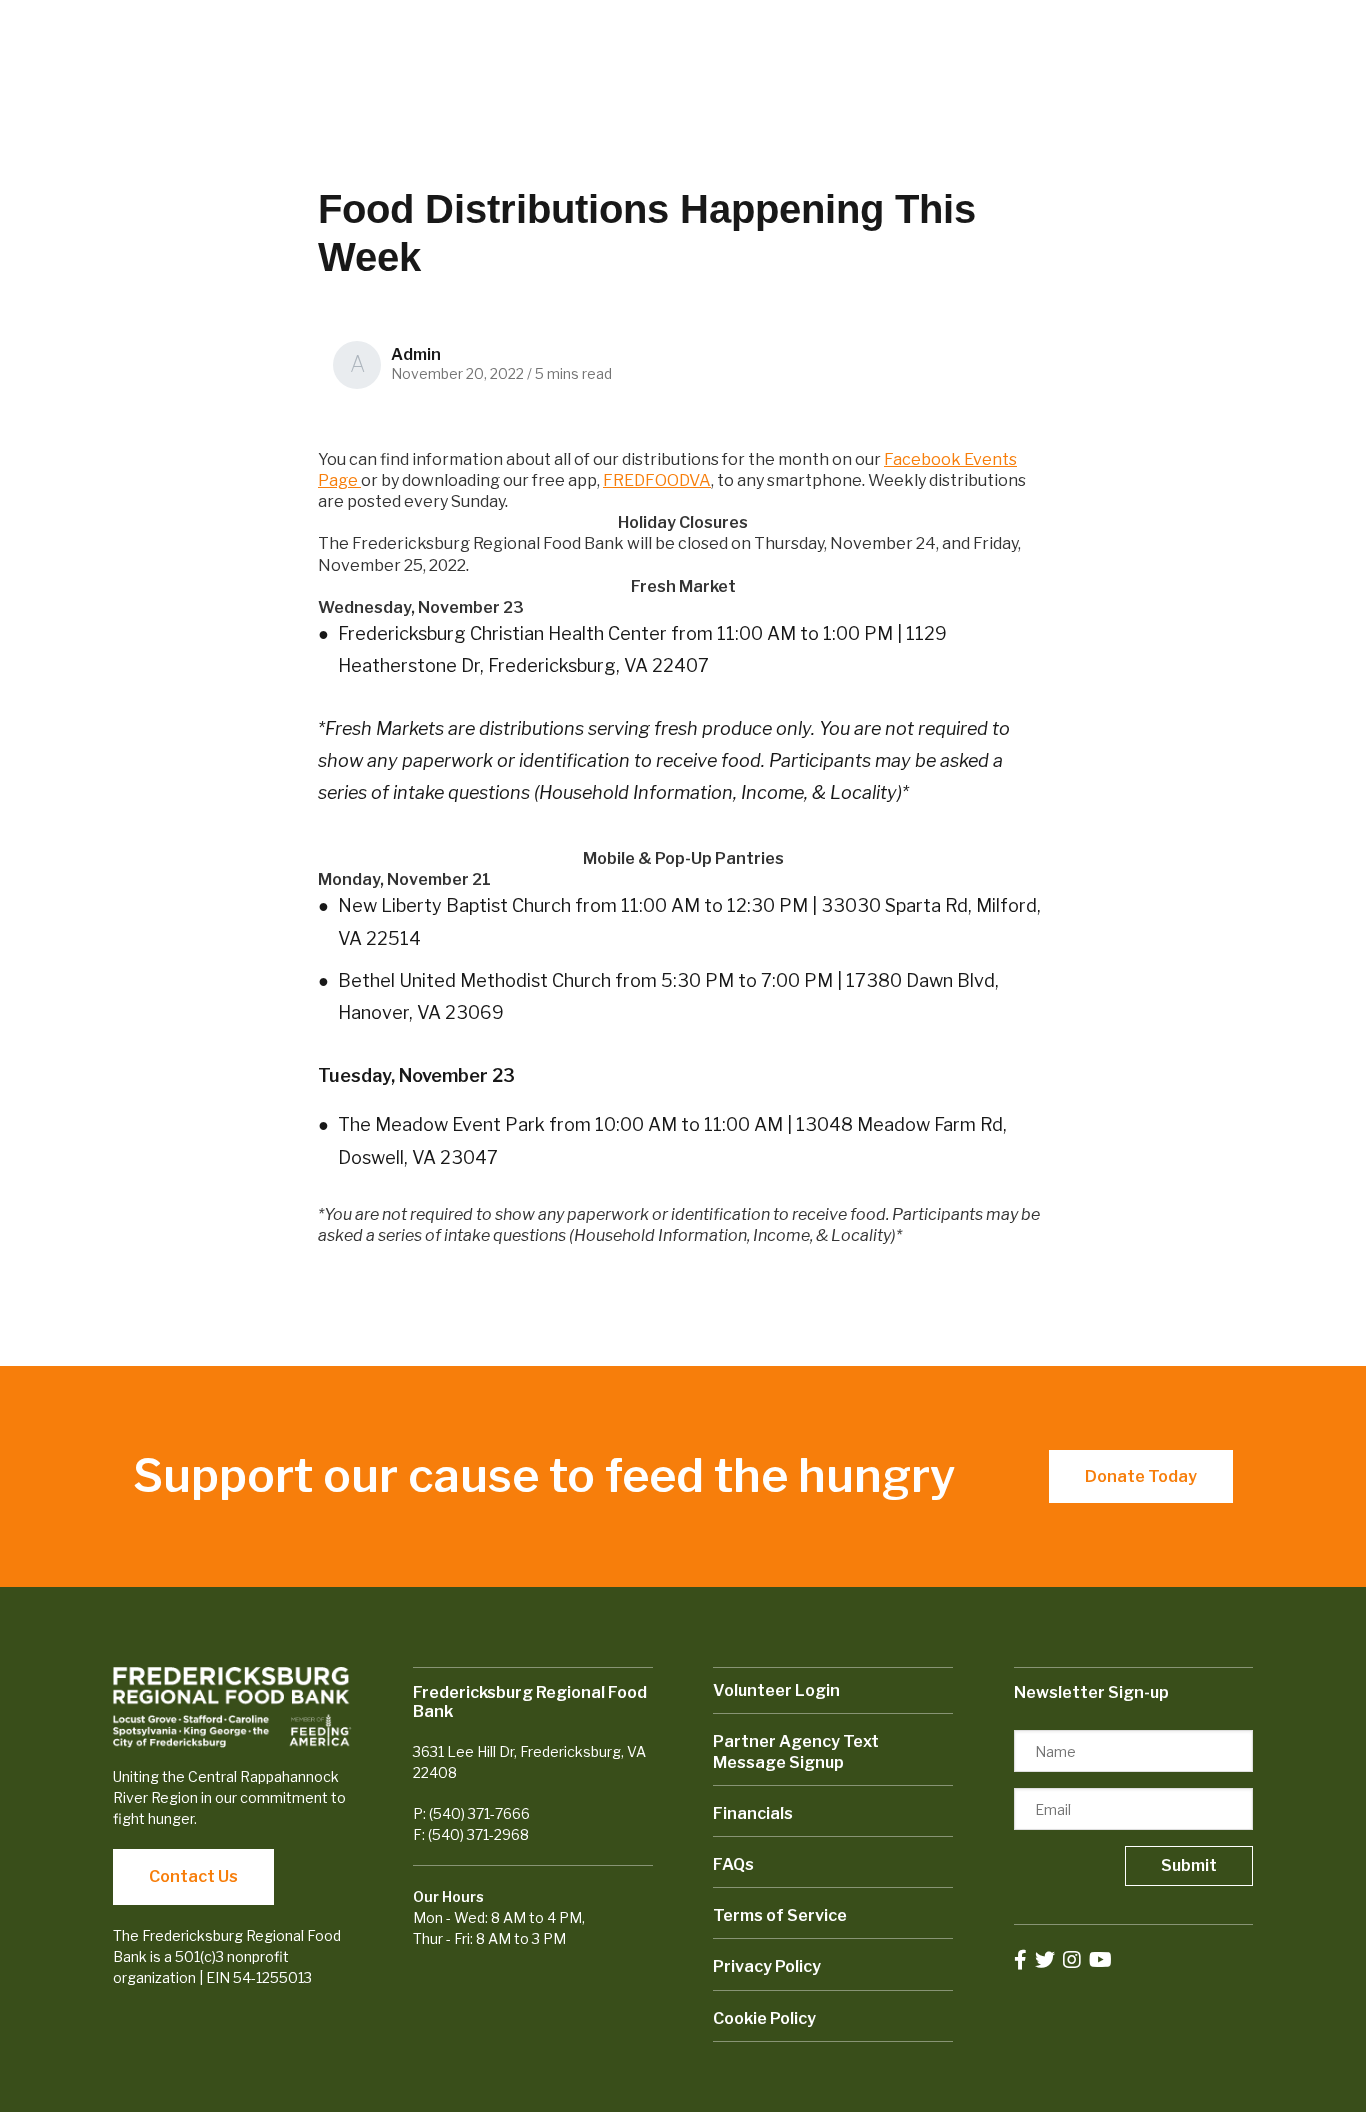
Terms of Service (780, 1915)
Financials (753, 1813)
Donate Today (1141, 1476)
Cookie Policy (764, 2018)
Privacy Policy (767, 1966)
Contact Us (193, 1876)
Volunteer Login (776, 1690)
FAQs (733, 1864)
